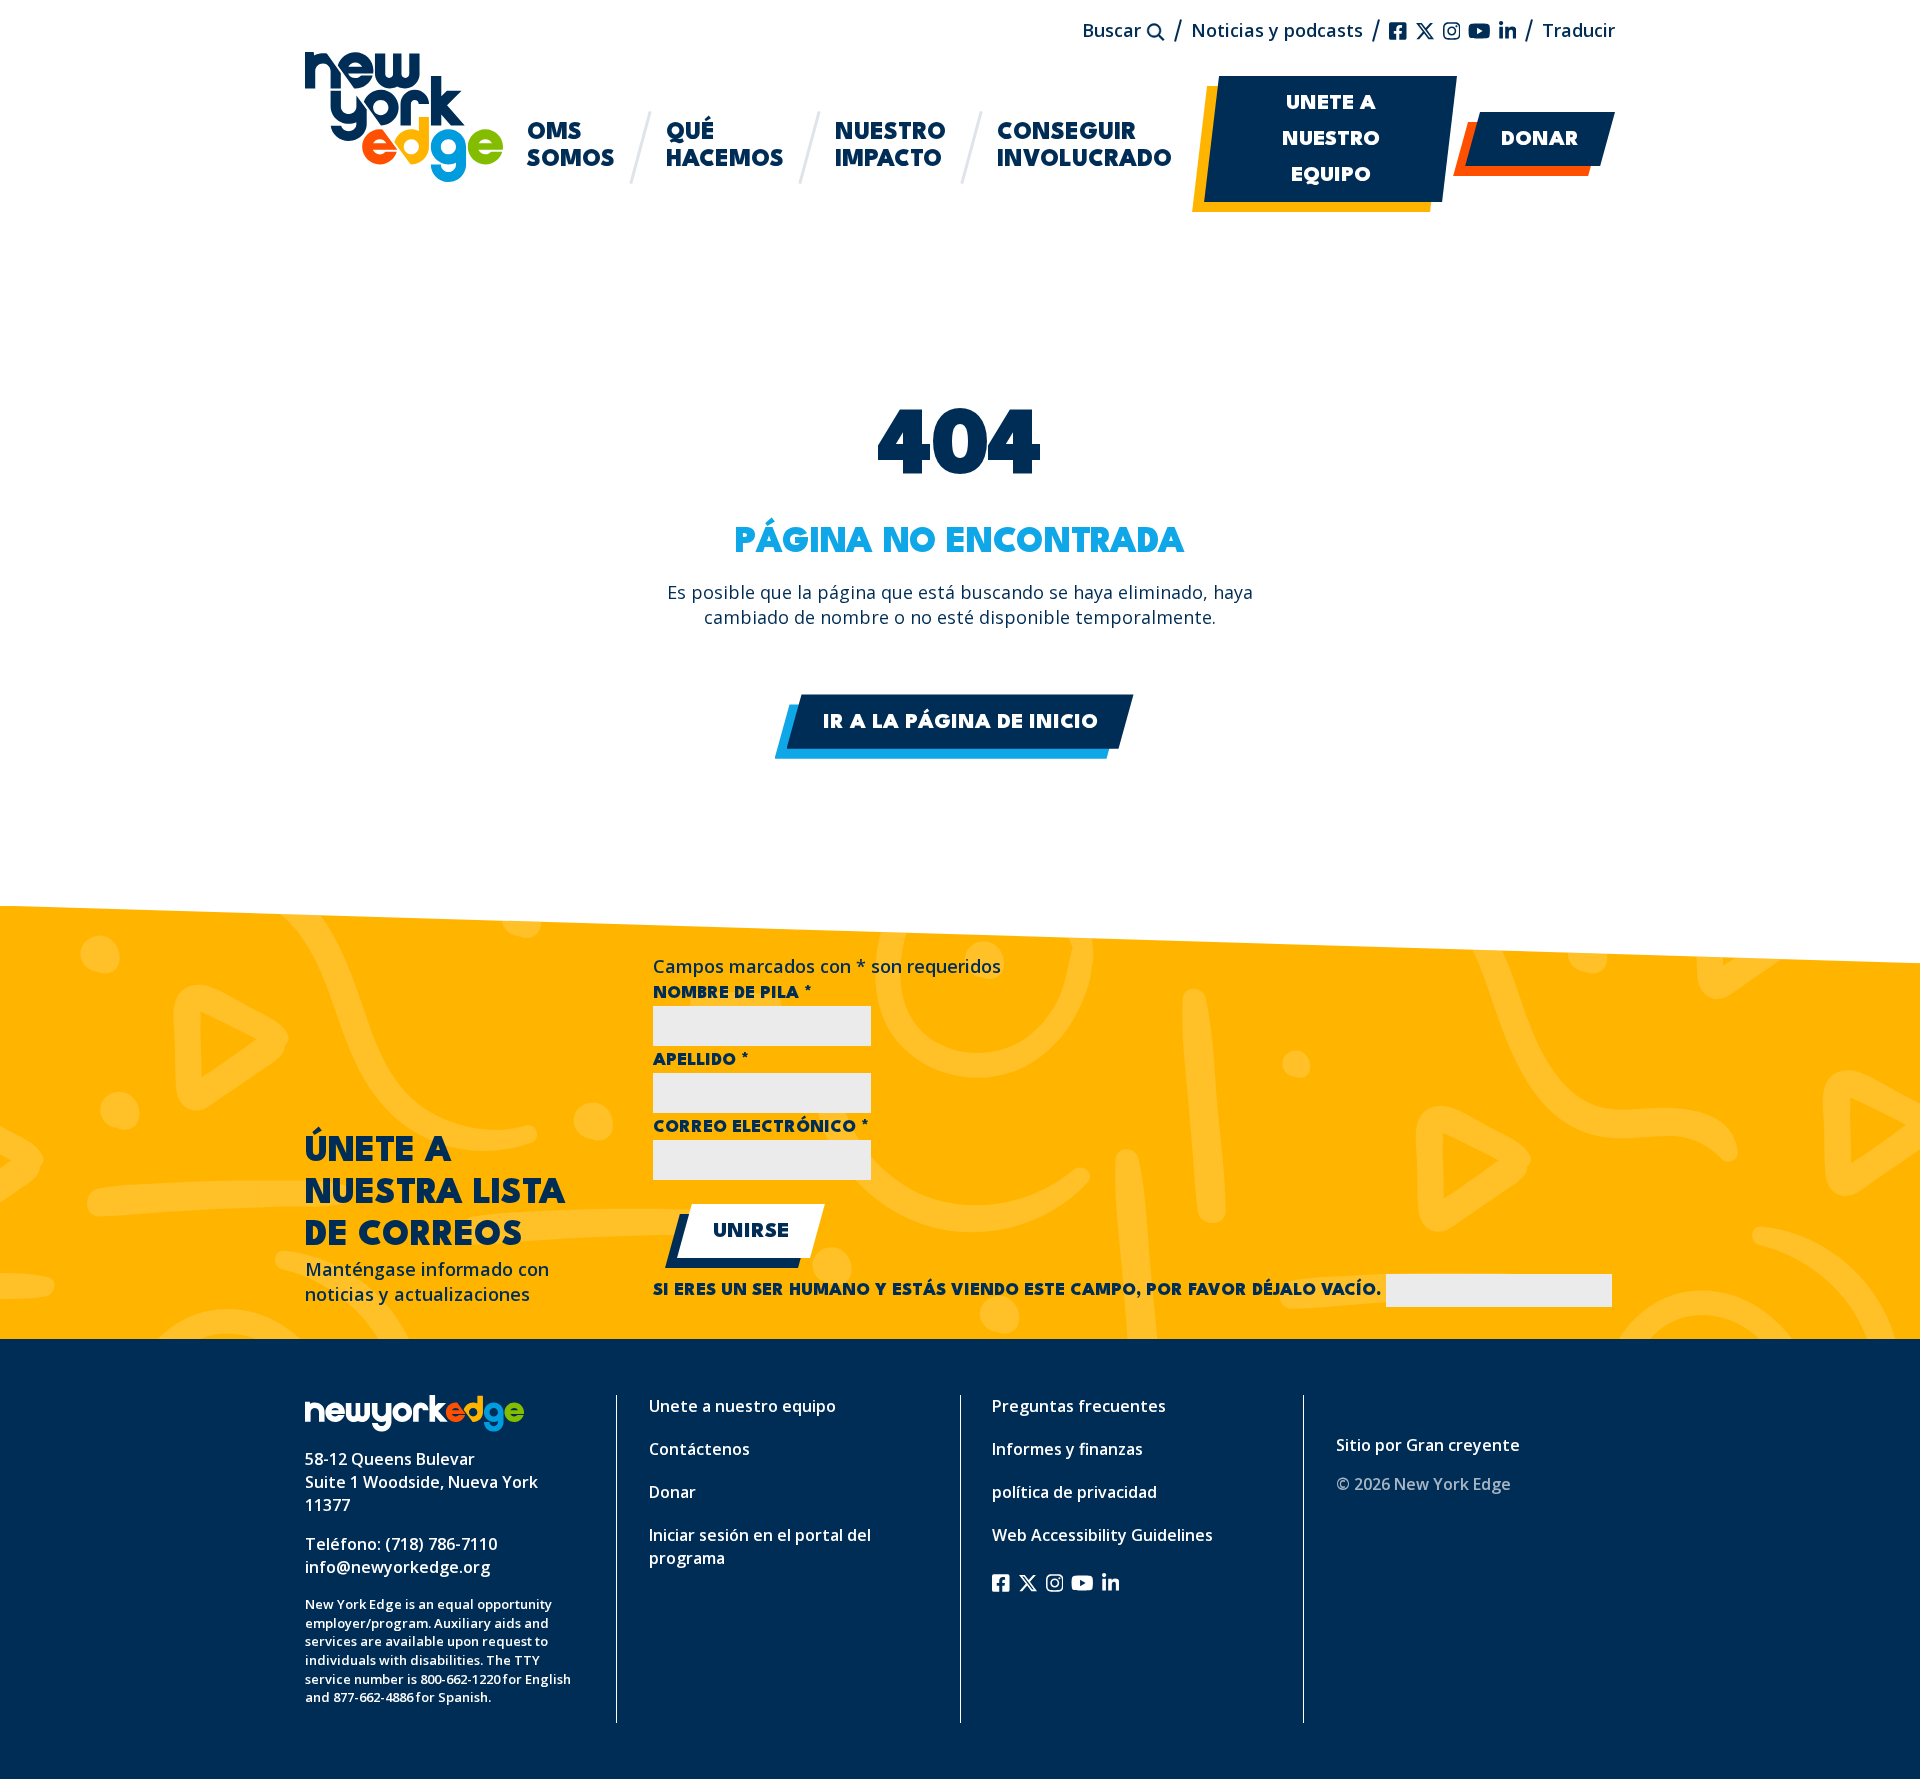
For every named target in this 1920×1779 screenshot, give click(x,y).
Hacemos (725, 146)
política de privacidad (1074, 1492)
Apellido (701, 1060)
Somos (571, 146)
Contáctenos (699, 1449)
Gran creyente (1463, 1445)
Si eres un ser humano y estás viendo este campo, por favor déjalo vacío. (1019, 1290)
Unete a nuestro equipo (1331, 140)
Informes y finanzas (1067, 1449)
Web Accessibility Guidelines (1102, 1535)
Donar (1540, 140)
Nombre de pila (732, 993)
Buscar (1114, 30)
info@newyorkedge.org (397, 1567)
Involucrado (1084, 146)
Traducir (1578, 30)
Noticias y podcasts (1277, 30)
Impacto (890, 146)
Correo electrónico (761, 1127)
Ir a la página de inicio (960, 723)
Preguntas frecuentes (1079, 1406)
